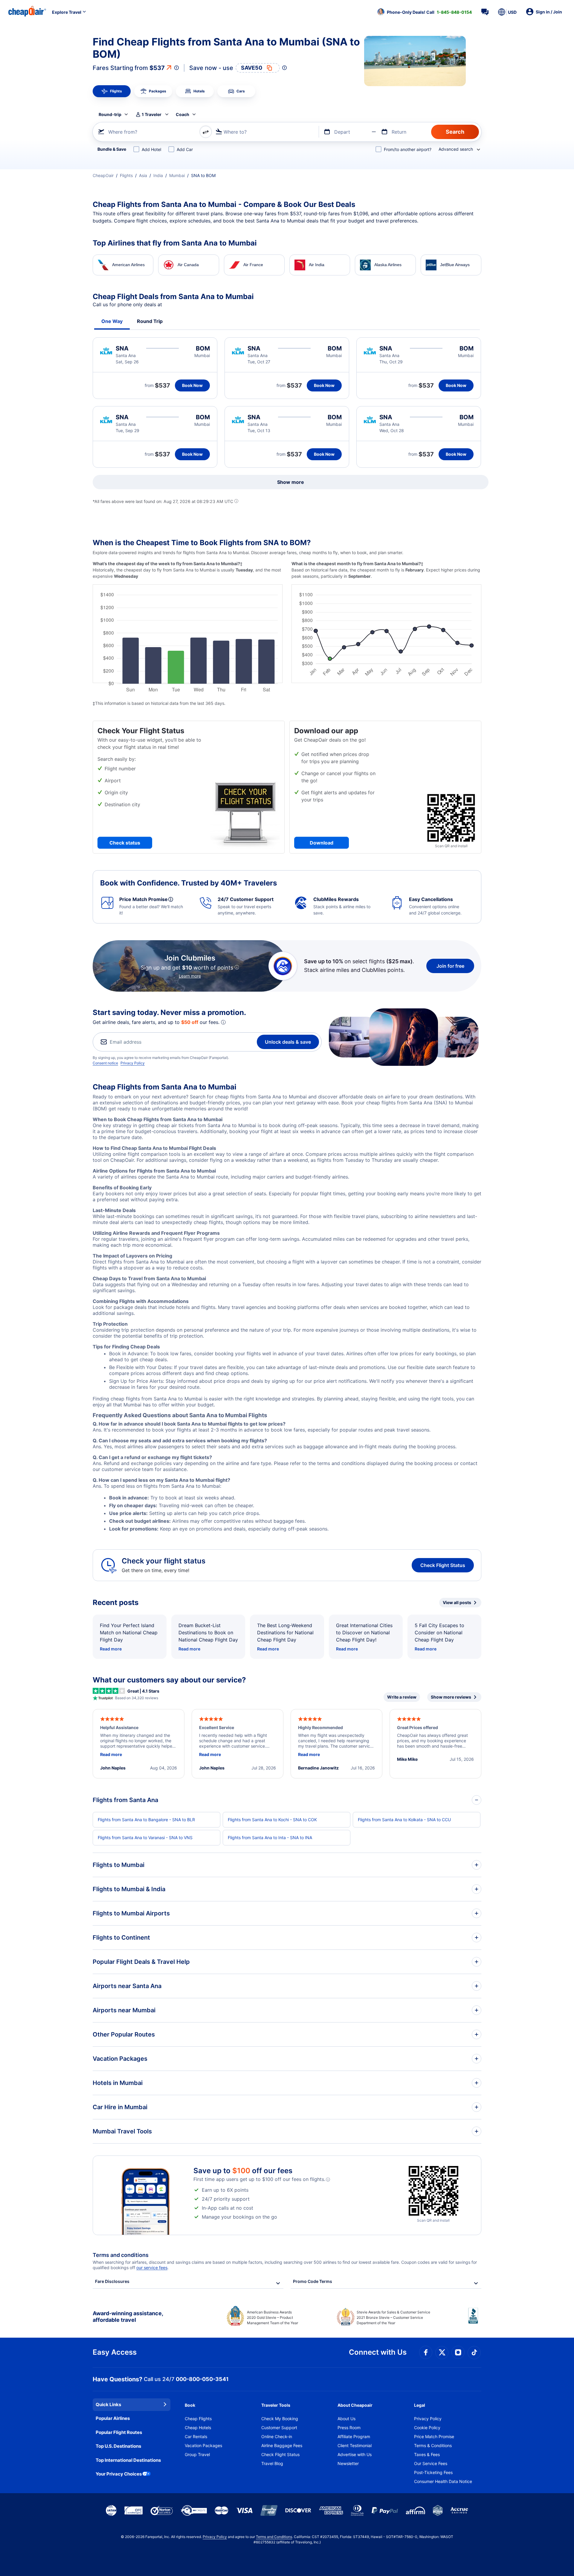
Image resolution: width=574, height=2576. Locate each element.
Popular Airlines (113, 2418)
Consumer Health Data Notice (443, 2481)
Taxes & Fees (427, 2454)
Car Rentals (196, 2436)
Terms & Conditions (433, 2445)
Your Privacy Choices (119, 2474)
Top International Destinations (128, 2460)
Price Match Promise (434, 2436)
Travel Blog (272, 2463)
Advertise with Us (355, 2454)
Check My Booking (280, 2419)
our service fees (152, 2268)
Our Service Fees (431, 2463)
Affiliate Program (354, 2436)
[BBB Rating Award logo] (475, 2320)
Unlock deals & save (288, 1042)
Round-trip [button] (110, 114)
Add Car (185, 149)
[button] (425, 12)
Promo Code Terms (313, 2281)
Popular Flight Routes (119, 2432)
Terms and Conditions (274, 2537)
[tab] (112, 91)
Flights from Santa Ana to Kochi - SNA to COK (272, 1820)
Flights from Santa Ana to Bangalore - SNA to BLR (146, 1820)
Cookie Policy (427, 2428)
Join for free (450, 966)
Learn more (190, 976)
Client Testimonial (355, 2445)
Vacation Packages (203, 2445)
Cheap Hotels (198, 2428)
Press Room (349, 2428)
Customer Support (279, 2428)
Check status (125, 843)
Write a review (402, 1697)
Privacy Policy (133, 1063)
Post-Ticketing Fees (433, 2472)
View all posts (457, 1602)
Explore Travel (67, 12)
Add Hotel (151, 149)
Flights (126, 175)
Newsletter (348, 2463)
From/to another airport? (408, 149)
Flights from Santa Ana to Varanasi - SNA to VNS (145, 1838)
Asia (143, 175)
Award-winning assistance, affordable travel (128, 2317)
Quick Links (108, 2404)
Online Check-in (277, 2436)
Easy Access (115, 2352)
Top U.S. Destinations (118, 2446)
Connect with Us (378, 2352)
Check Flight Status (443, 1565)
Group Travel (197, 2454)
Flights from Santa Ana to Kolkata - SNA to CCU (404, 1820)
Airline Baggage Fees (282, 2445)
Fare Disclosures (112, 2281)
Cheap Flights (198, 2419)
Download (322, 843)
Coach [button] (183, 114)
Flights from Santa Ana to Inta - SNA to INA (270, 1838)
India (158, 175)
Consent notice (105, 1063)
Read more (111, 1649)
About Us (346, 2419)
